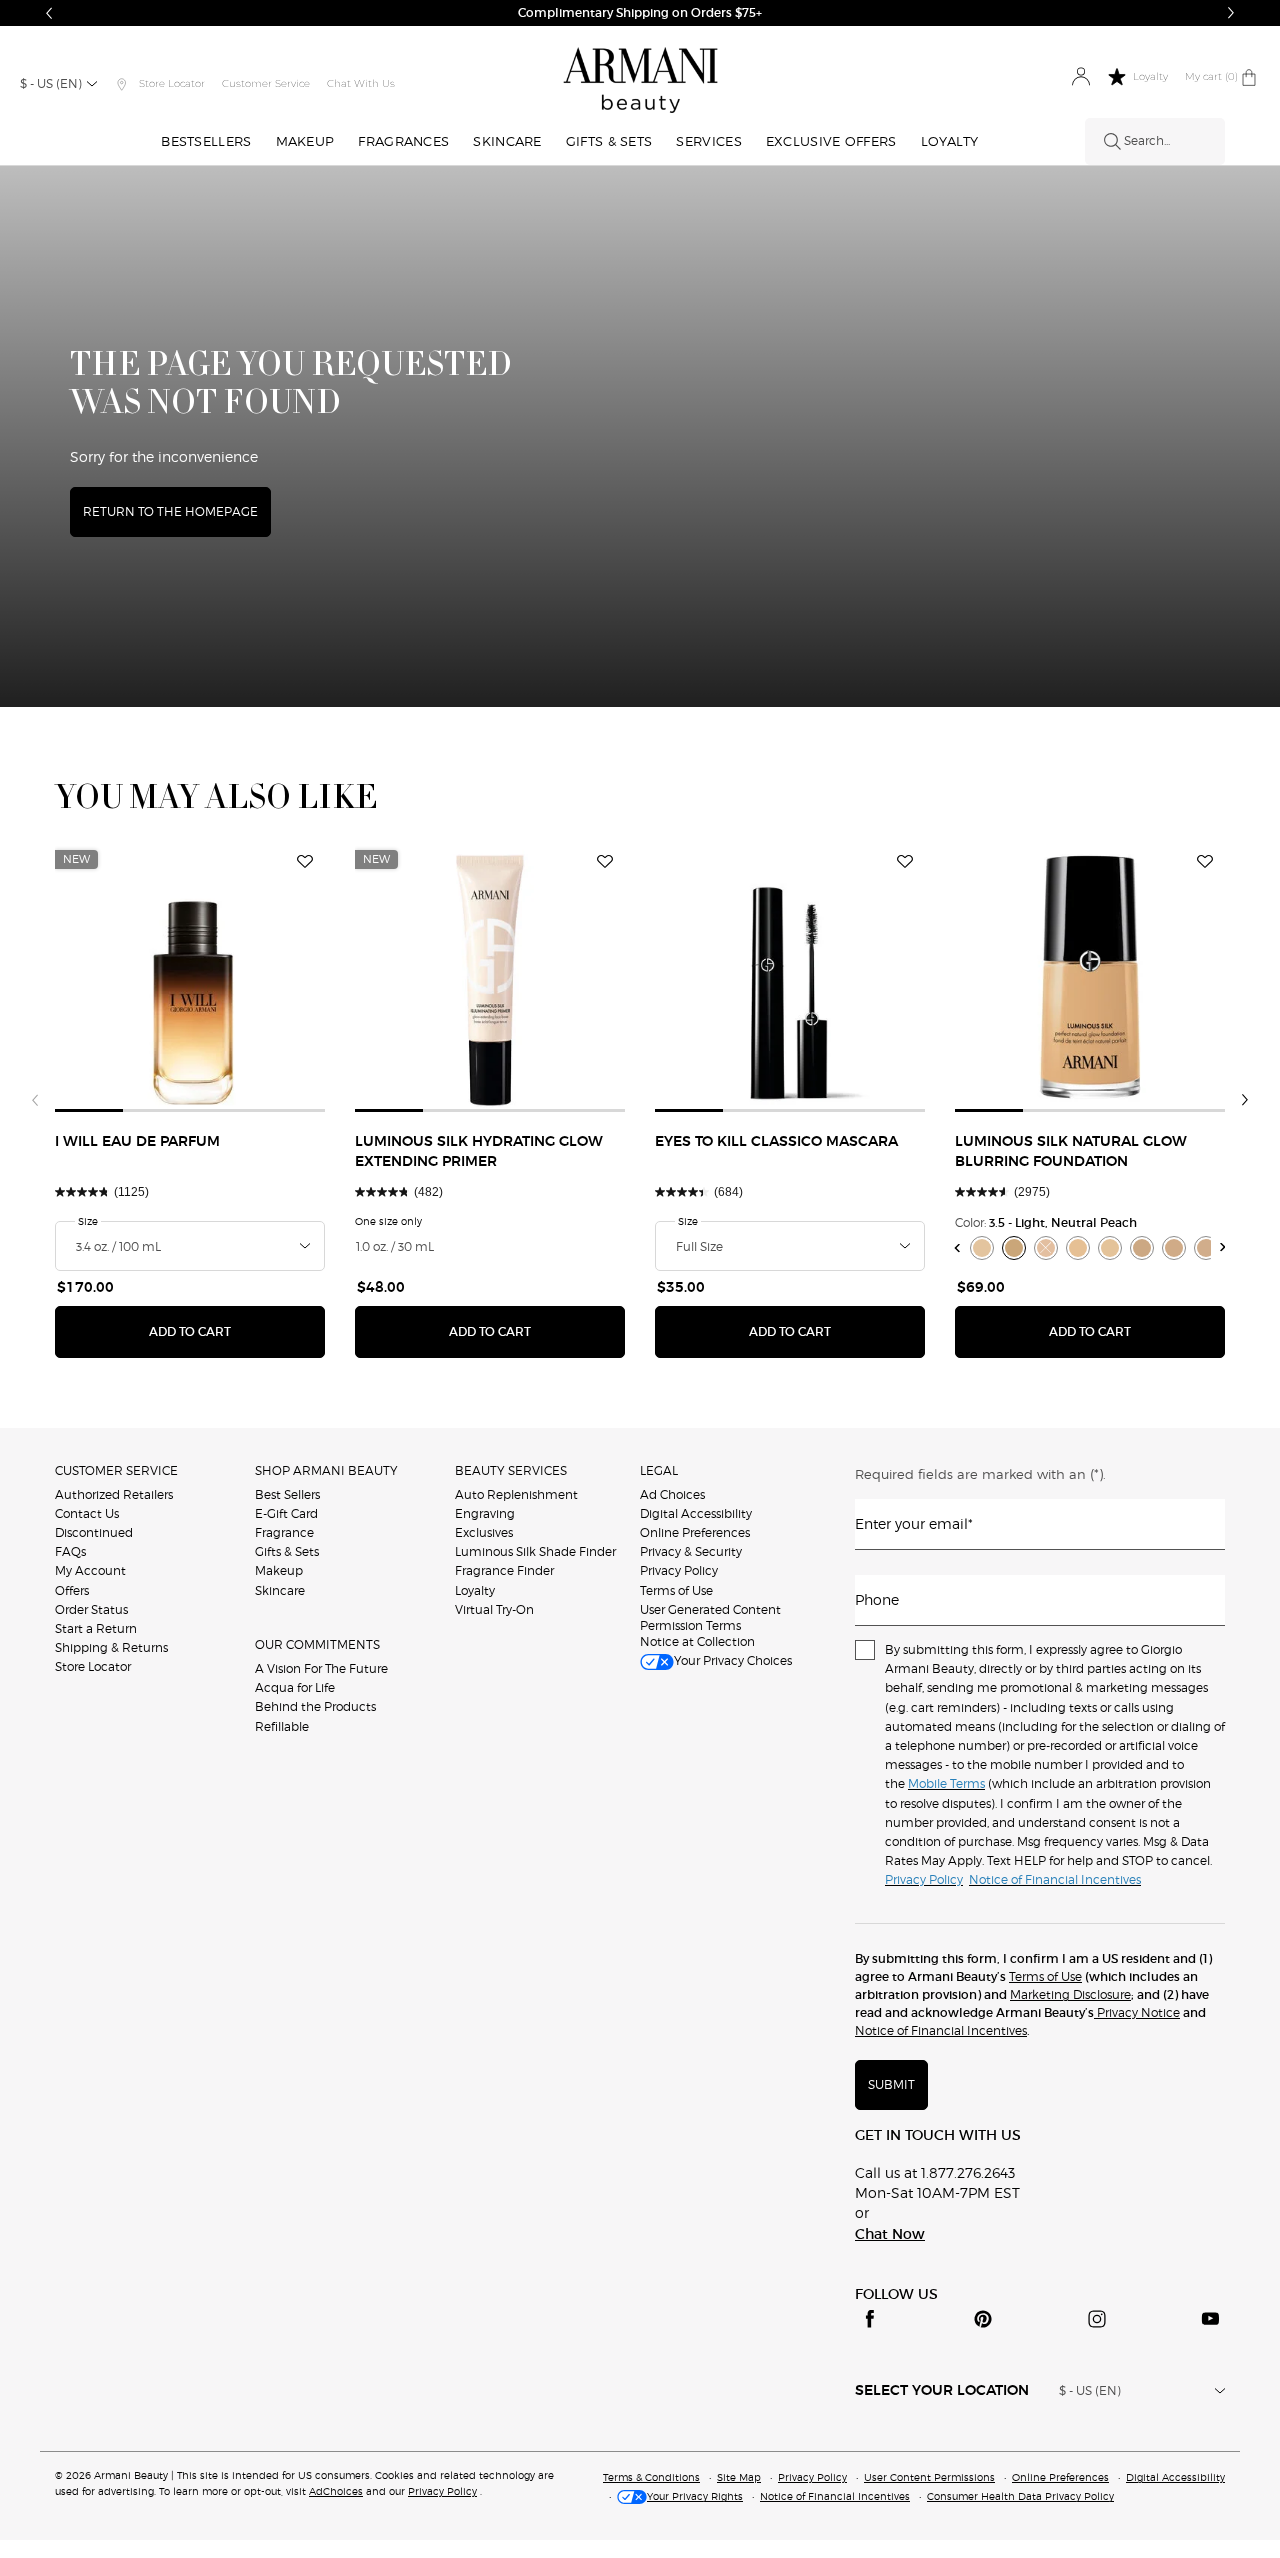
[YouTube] (1210, 2319)
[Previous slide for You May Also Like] (35, 1100)
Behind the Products (315, 1706)
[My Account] (1080, 77)
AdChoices (336, 2491)
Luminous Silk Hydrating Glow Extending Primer (479, 1152)
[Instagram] (1097, 2319)
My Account (90, 1570)
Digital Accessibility (696, 1513)
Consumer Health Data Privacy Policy (1020, 2496)
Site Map (739, 2477)
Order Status (91, 1609)
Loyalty (475, 1590)
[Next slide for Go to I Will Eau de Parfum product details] (313, 977)
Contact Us (87, 1513)
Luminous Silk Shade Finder (535, 1551)
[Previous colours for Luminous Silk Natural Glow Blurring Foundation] (957, 1247)
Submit (891, 2084)
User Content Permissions (929, 2477)
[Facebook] (870, 2319)
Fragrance (284, 1532)
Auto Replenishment (516, 1494)
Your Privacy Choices (733, 1660)
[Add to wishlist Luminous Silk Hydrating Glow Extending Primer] (605, 862)
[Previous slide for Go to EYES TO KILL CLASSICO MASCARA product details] (667, 977)
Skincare (280, 1590)
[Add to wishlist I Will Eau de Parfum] (305, 862)
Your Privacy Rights (695, 2496)
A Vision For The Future (321, 1668)
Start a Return (96, 1628)
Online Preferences (695, 1532)
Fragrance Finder (504, 1570)
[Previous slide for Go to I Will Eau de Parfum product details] (67, 977)
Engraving (485, 1513)
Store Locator (93, 1666)
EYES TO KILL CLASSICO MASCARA (776, 1142)
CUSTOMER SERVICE (116, 1470)
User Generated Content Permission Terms (710, 1617)
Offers (72, 1590)
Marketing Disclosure (1070, 1994)
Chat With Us (361, 83)
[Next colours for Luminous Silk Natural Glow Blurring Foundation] (1223, 1247)
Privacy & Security (691, 1551)
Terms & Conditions (651, 2477)
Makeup (279, 1570)
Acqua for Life (295, 1687)
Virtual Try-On (494, 1609)
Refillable (282, 1726)
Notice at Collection (697, 1641)
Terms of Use (676, 1590)
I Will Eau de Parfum (137, 1142)
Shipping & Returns (111, 1647)
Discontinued (94, 1532)
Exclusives (484, 1532)
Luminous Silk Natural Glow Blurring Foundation (1071, 1152)
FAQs (70, 1551)
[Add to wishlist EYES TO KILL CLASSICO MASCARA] (905, 862)
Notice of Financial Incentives (941, 2030)
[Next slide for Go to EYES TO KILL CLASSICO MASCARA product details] (913, 977)
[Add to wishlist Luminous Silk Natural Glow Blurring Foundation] (1205, 862)
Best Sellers (287, 1494)
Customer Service (266, 83)
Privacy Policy (679, 1570)
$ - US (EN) (51, 83)
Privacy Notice (1137, 2012)
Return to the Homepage (170, 511)
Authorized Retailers (114, 1494)
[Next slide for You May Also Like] (1245, 1100)
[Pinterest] (983, 2319)
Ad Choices (672, 1494)
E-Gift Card (286, 1513)
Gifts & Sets (287, 1551)
